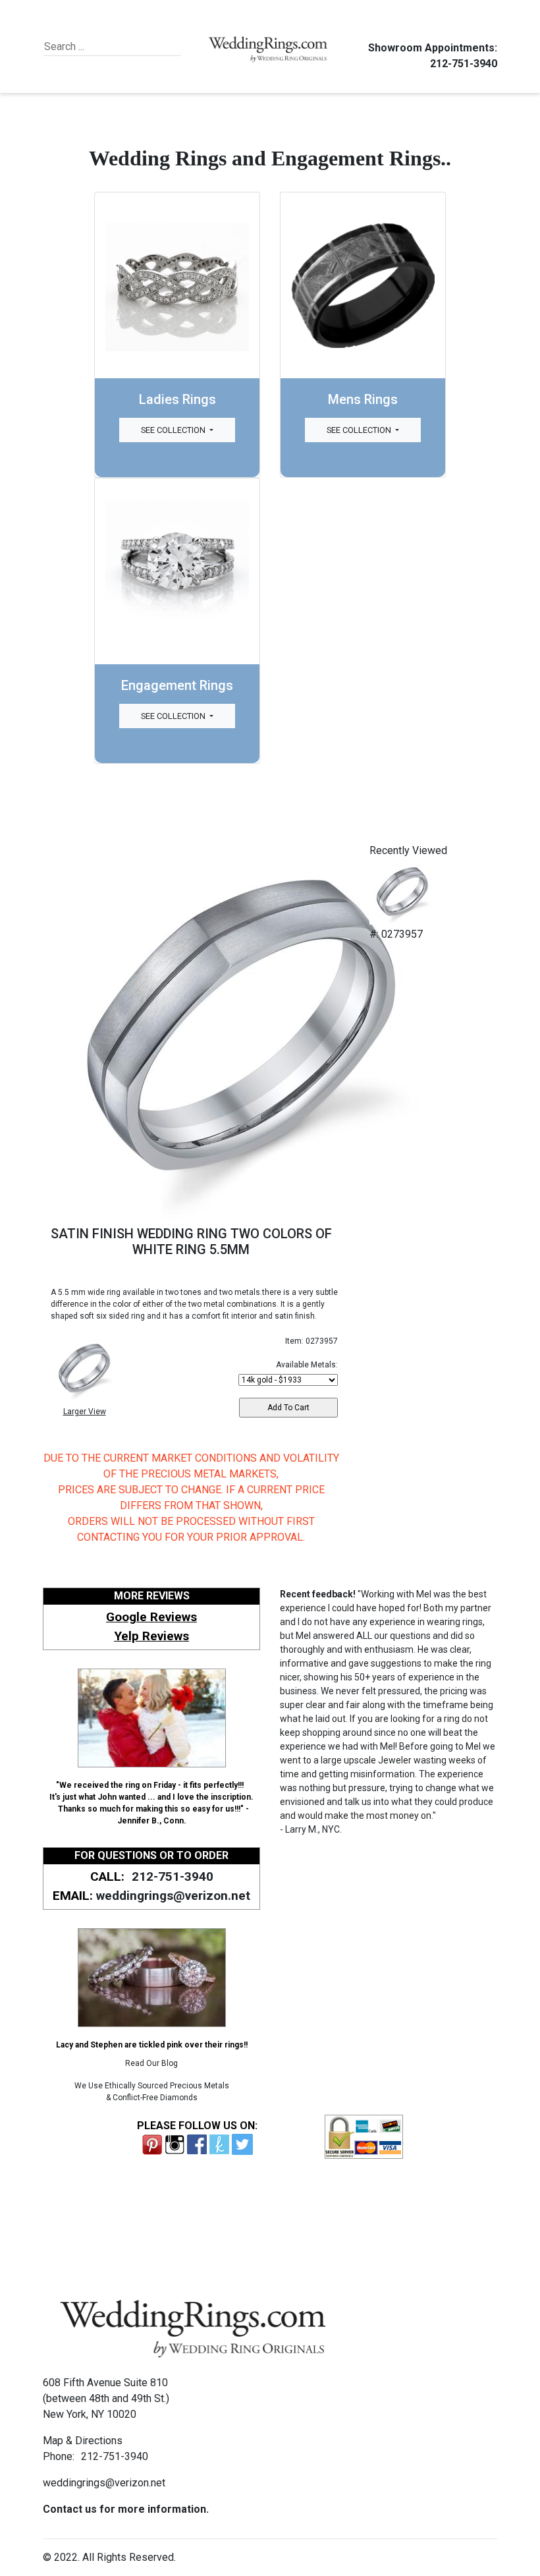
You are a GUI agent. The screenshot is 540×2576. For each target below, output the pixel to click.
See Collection (174, 430)
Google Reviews (151, 1617)
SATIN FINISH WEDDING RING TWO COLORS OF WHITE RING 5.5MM (191, 1242)
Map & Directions (83, 2441)
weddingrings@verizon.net (173, 1896)
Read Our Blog (151, 2063)
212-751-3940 (464, 64)
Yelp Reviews (151, 1636)
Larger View (85, 1412)
